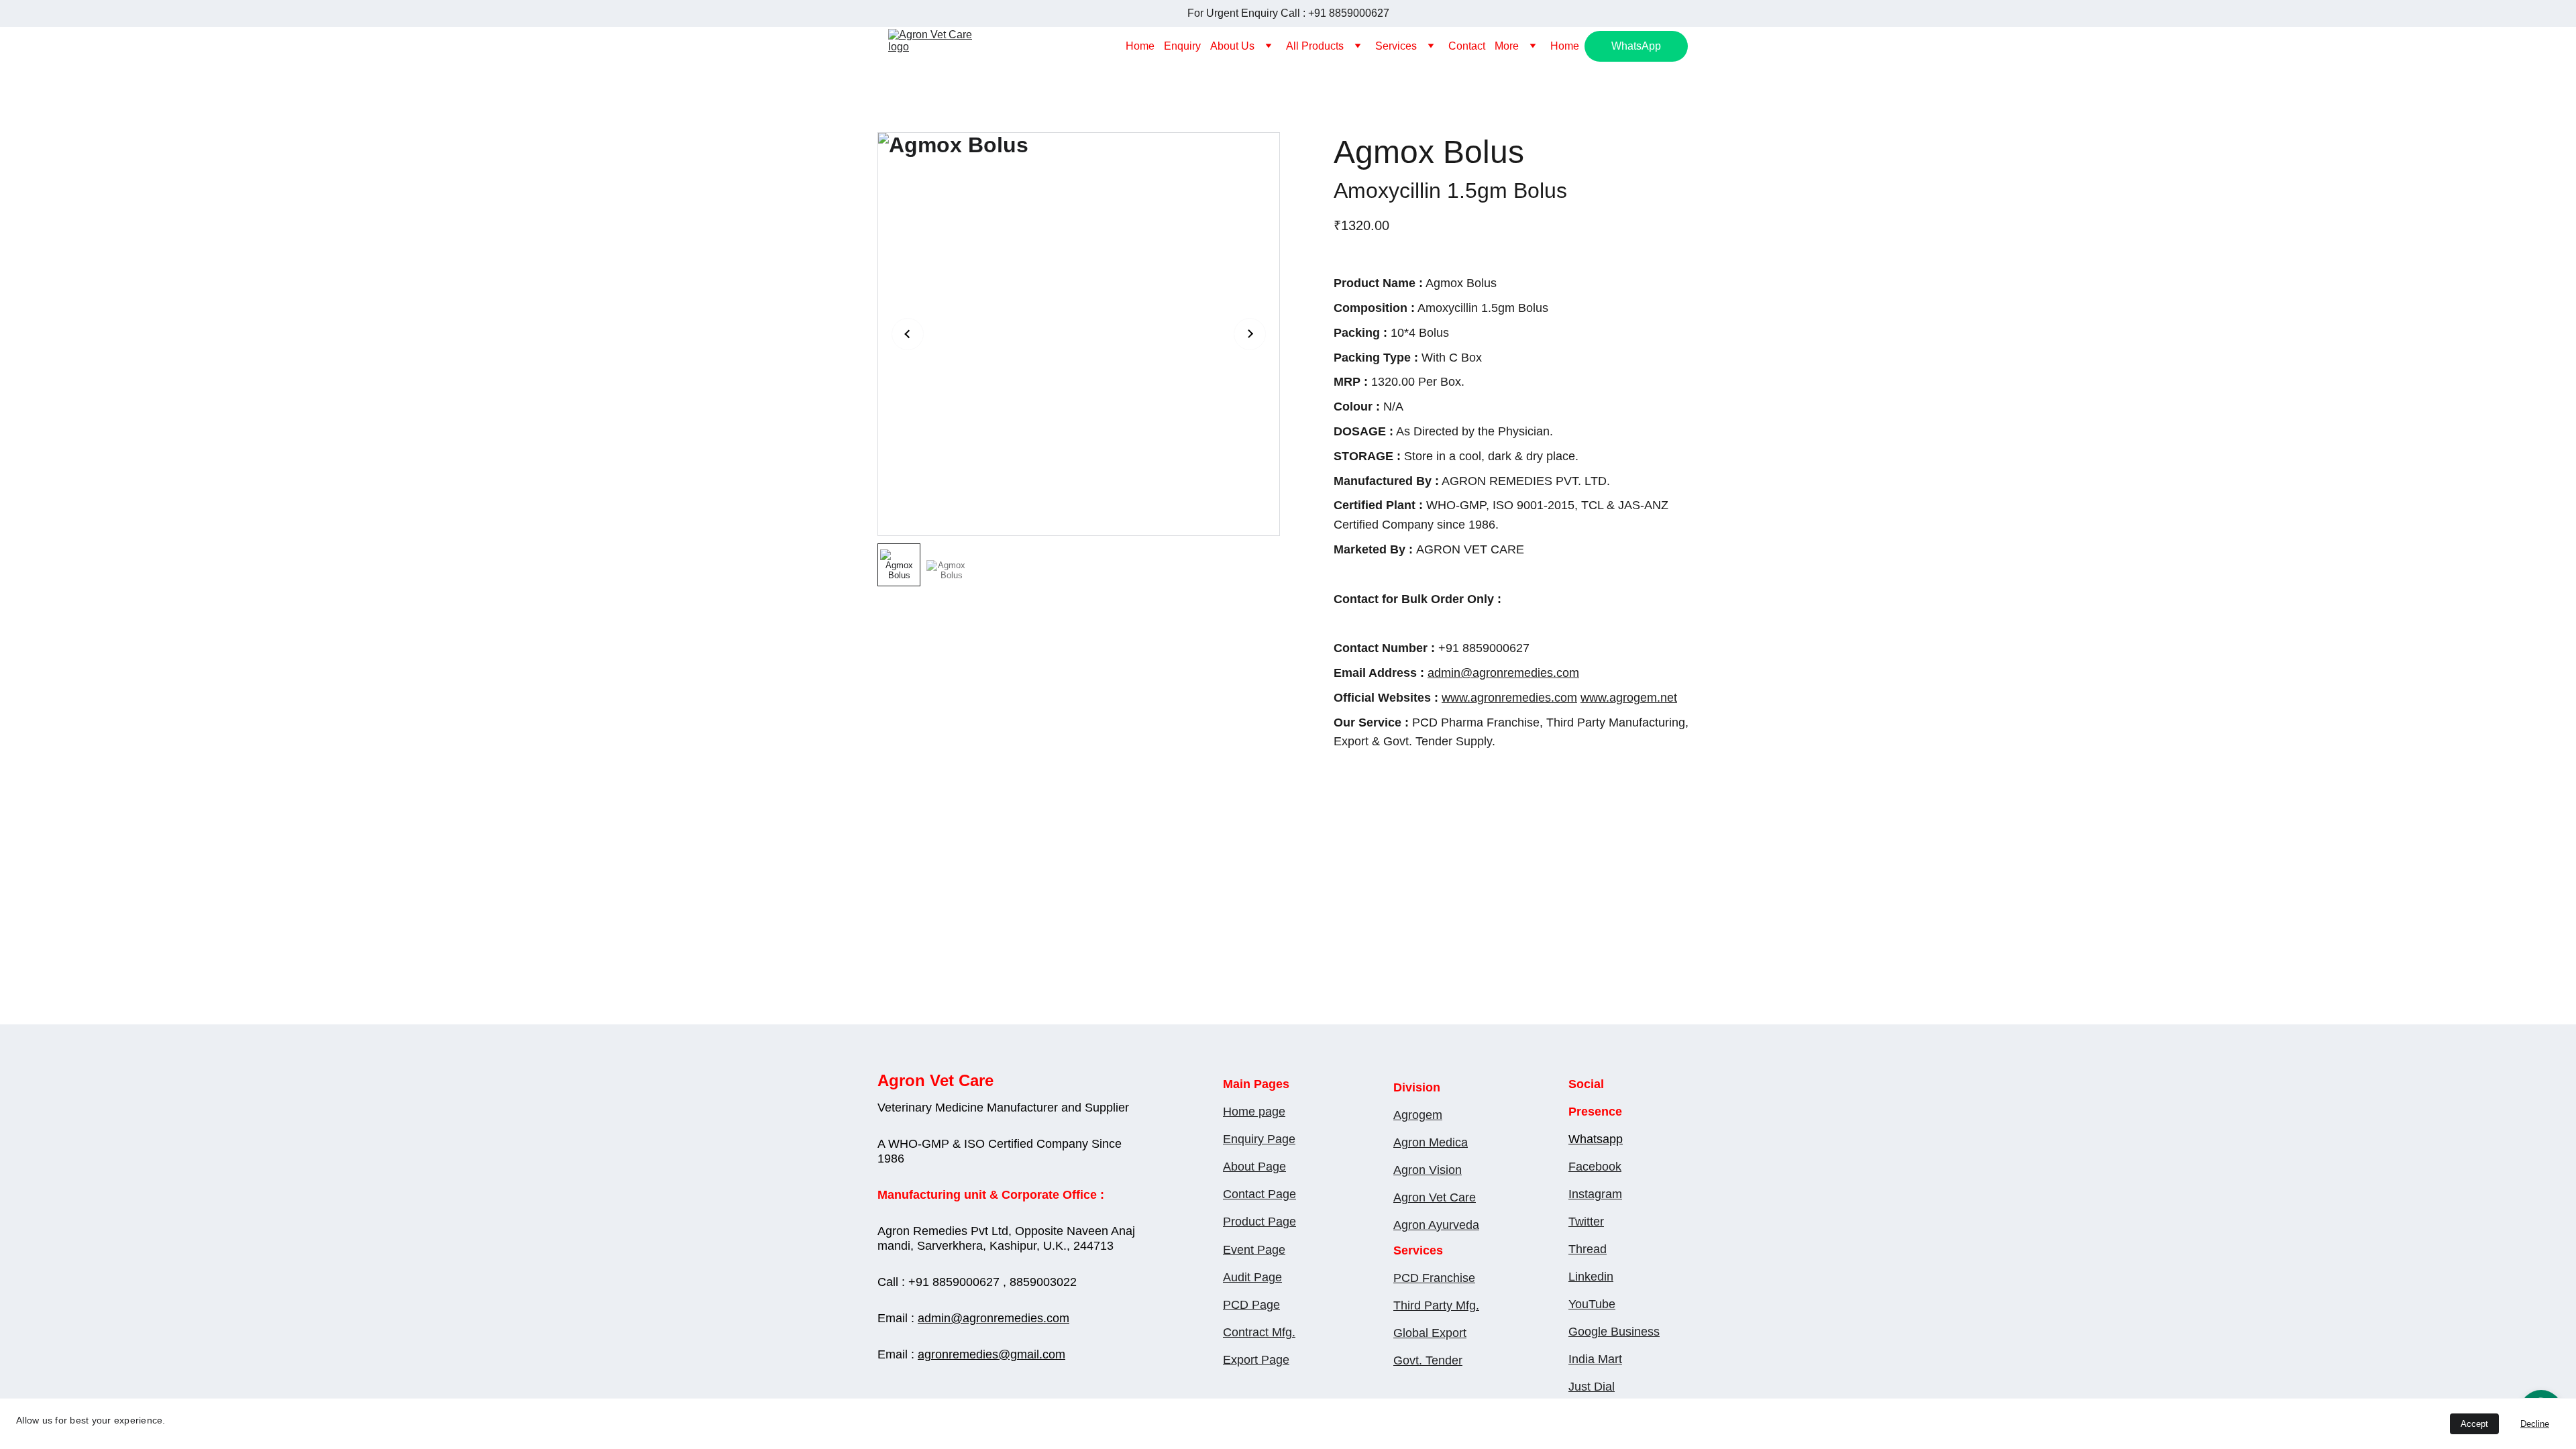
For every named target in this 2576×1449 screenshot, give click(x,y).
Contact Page (1259, 1194)
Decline (2535, 1424)
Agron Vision (1428, 1170)
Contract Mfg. (1259, 1332)
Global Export (1430, 1333)
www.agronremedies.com (1509, 698)
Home (1140, 46)
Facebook (1595, 1167)
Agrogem (1418, 1115)
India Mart (1595, 1359)
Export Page (1256, 1360)
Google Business (1614, 1332)
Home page (1254, 1112)
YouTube (1592, 1304)
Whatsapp (1596, 1139)
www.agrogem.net (1629, 698)
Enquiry (1182, 46)
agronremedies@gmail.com (991, 1354)
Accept (2474, 1424)
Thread (1588, 1249)
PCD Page (1251, 1305)
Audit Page (1252, 1277)
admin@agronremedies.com (1503, 673)
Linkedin (1591, 1277)
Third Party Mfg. (1436, 1305)
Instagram (1595, 1194)
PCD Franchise (1434, 1278)
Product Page (1259, 1222)
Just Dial (1592, 1387)
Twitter (1586, 1222)
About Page (1254, 1167)
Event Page (1254, 1250)
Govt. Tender (1428, 1360)
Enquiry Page (1259, 1139)
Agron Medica (1431, 1142)
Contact (1467, 46)
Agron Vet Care (1435, 1197)
